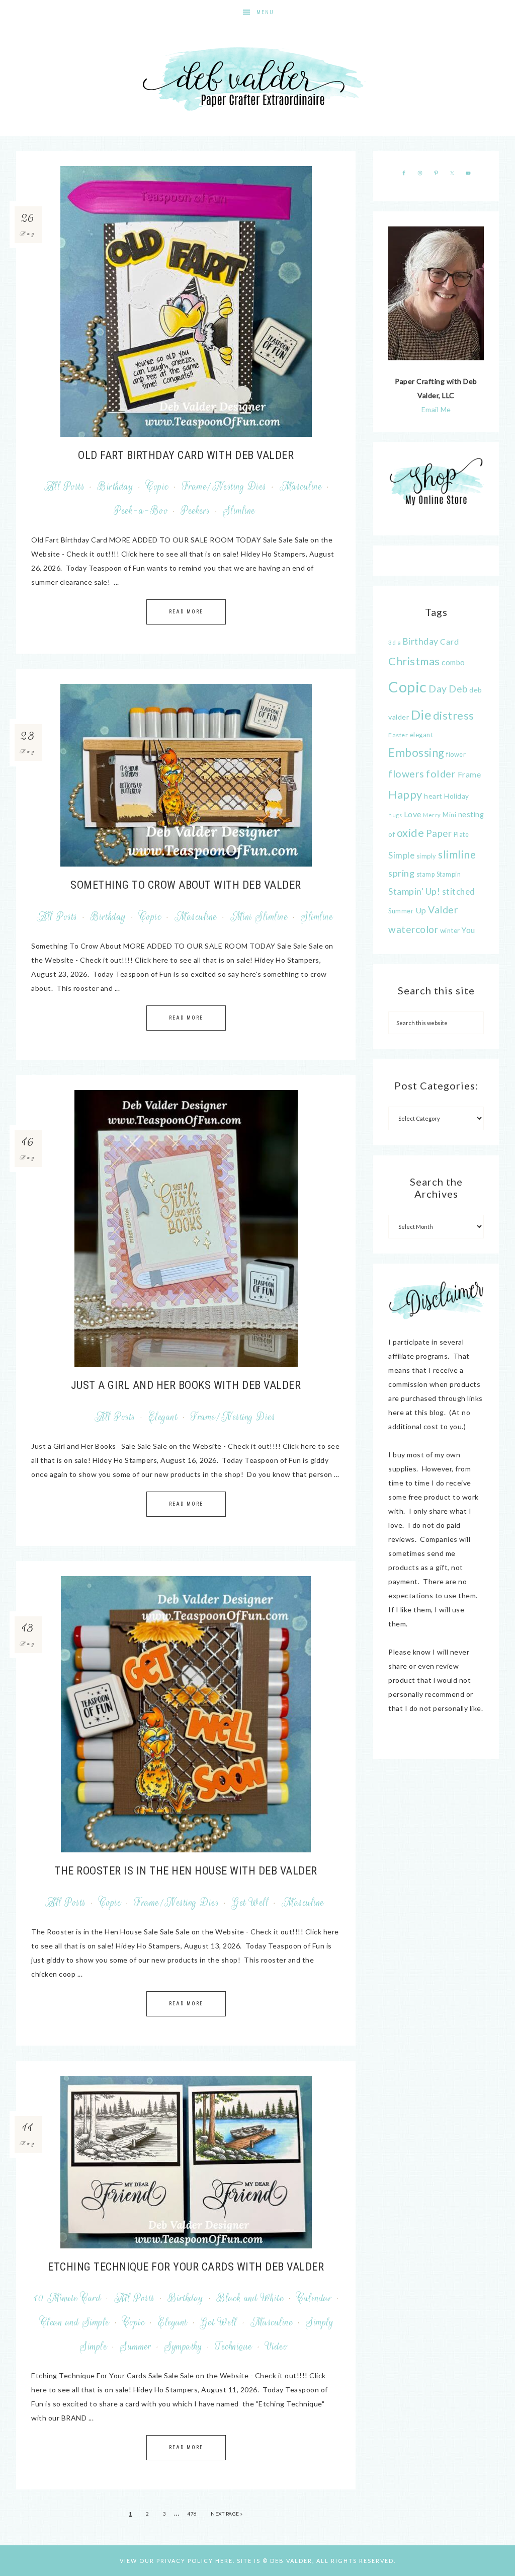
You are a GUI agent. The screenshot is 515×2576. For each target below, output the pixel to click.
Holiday (457, 796)
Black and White (250, 2298)
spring (401, 873)
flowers (406, 774)
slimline (457, 854)
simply (426, 856)
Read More (186, 612)
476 (192, 2514)
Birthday (115, 487)
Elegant (163, 1417)
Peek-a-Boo (141, 511)
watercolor (413, 929)
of (392, 834)
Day (438, 689)
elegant (422, 735)
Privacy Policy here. (196, 2561)
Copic (158, 487)
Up (421, 910)
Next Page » (227, 2514)
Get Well (250, 1903)
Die (421, 715)
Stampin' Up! (414, 891)
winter (450, 930)
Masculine (301, 487)
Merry (432, 815)
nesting (471, 814)
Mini (449, 815)
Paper (439, 833)
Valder (443, 910)
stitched (459, 891)
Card (449, 641)
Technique (234, 2347)
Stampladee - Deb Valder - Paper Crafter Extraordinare (257, 81)
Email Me (436, 409)
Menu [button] (265, 12)
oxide (411, 833)
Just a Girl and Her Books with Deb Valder (186, 1385)
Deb (458, 689)
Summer (136, 2347)
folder (441, 773)
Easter (398, 735)
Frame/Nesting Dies (224, 487)
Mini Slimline (259, 917)
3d (392, 642)
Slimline (239, 511)
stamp (426, 874)
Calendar (314, 2298)
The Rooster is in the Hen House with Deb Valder (186, 1871)
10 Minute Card (67, 2298)
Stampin (449, 874)
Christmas (414, 661)
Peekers (196, 511)
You (468, 930)
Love (413, 814)
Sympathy (183, 2347)
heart (433, 796)
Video (277, 2347)
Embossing (416, 753)
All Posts (65, 487)
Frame (469, 774)
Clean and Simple (75, 2322)
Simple (401, 855)
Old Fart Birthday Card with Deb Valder (186, 455)
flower (456, 754)
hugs (395, 815)
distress (454, 716)
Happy (405, 795)
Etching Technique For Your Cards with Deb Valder (186, 2267)
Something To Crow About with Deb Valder (186, 885)
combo (453, 662)
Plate (461, 835)
